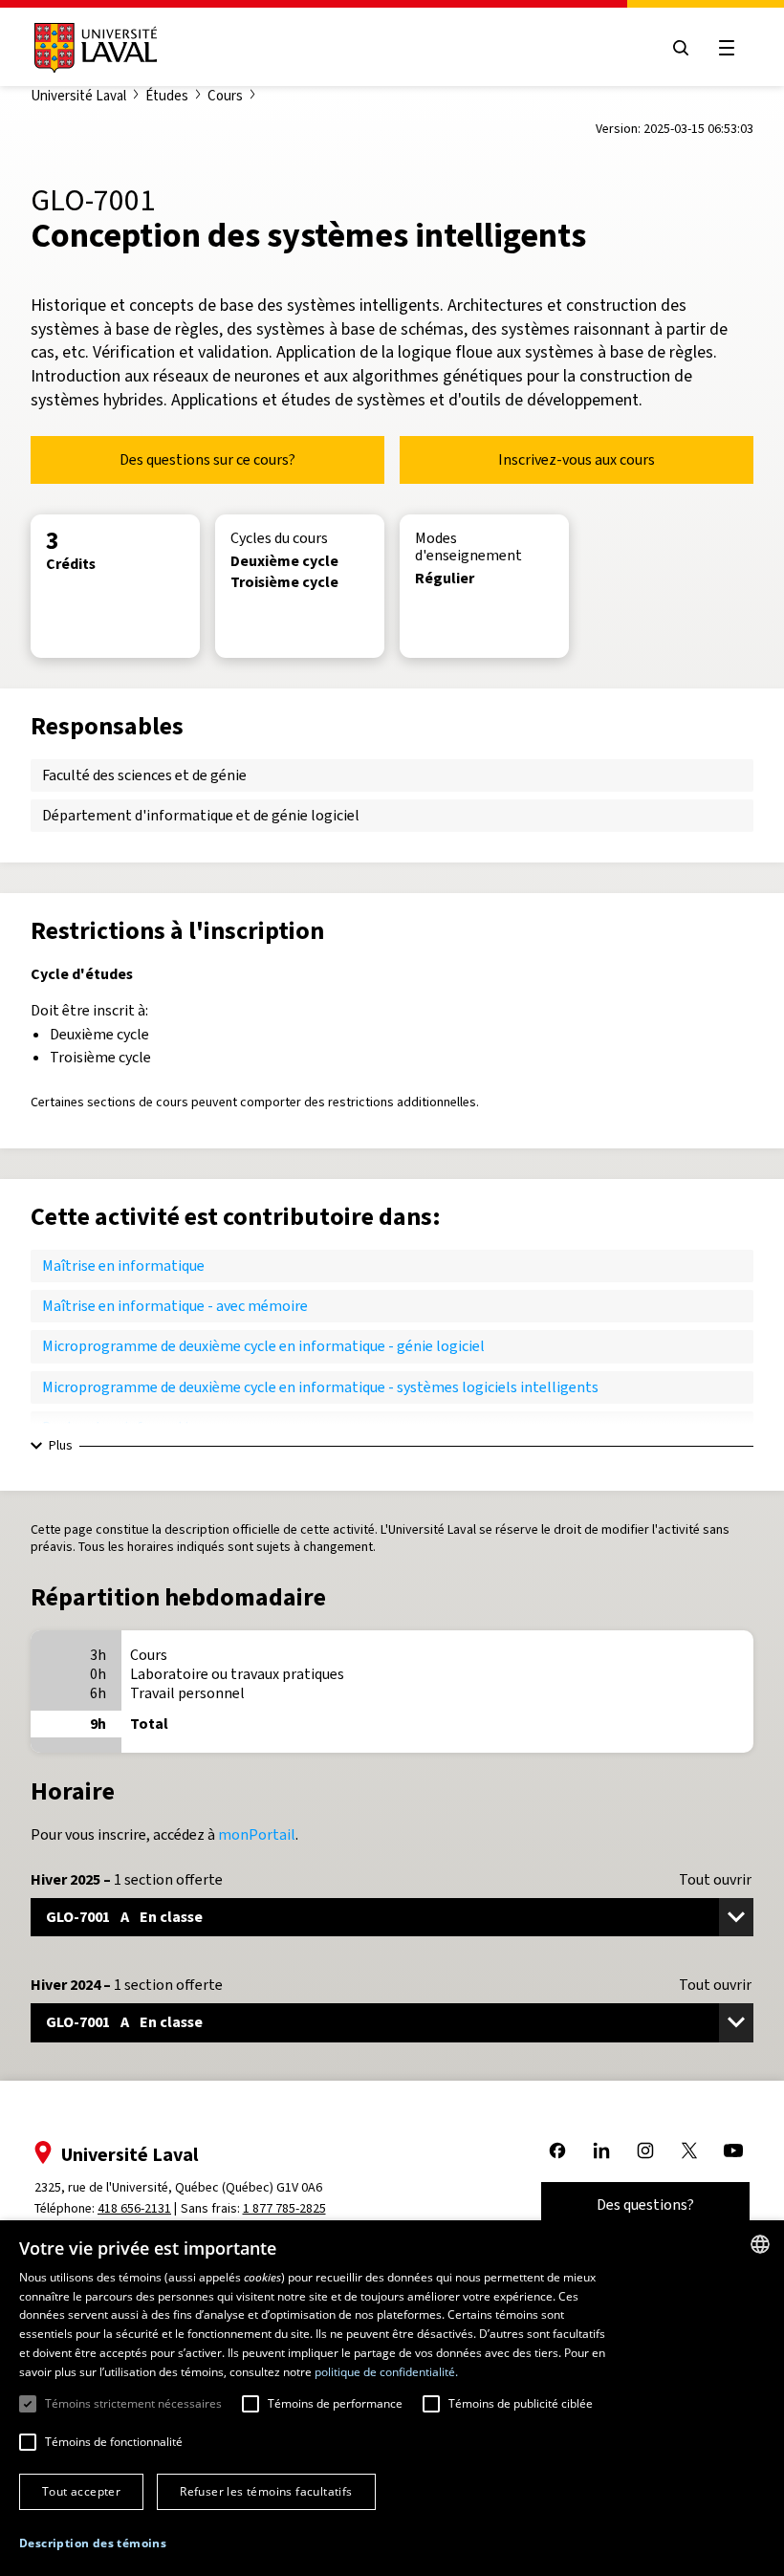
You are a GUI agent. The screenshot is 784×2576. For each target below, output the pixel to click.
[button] (93, 2544)
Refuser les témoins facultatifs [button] (266, 2491)
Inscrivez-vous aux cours (577, 459)
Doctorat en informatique (127, 1427)
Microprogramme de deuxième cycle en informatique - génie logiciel (263, 1346)
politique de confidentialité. (386, 2372)
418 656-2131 (134, 2208)
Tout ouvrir (715, 1880)
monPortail (257, 1834)
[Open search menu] (681, 48)
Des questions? (645, 2205)
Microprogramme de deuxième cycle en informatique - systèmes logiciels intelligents (320, 1387)
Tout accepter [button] (81, 2491)
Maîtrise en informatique (123, 1266)
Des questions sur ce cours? (207, 459)
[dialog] (392, 2398)
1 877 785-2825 (284, 2208)
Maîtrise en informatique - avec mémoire (175, 1306)
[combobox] (760, 2244)
